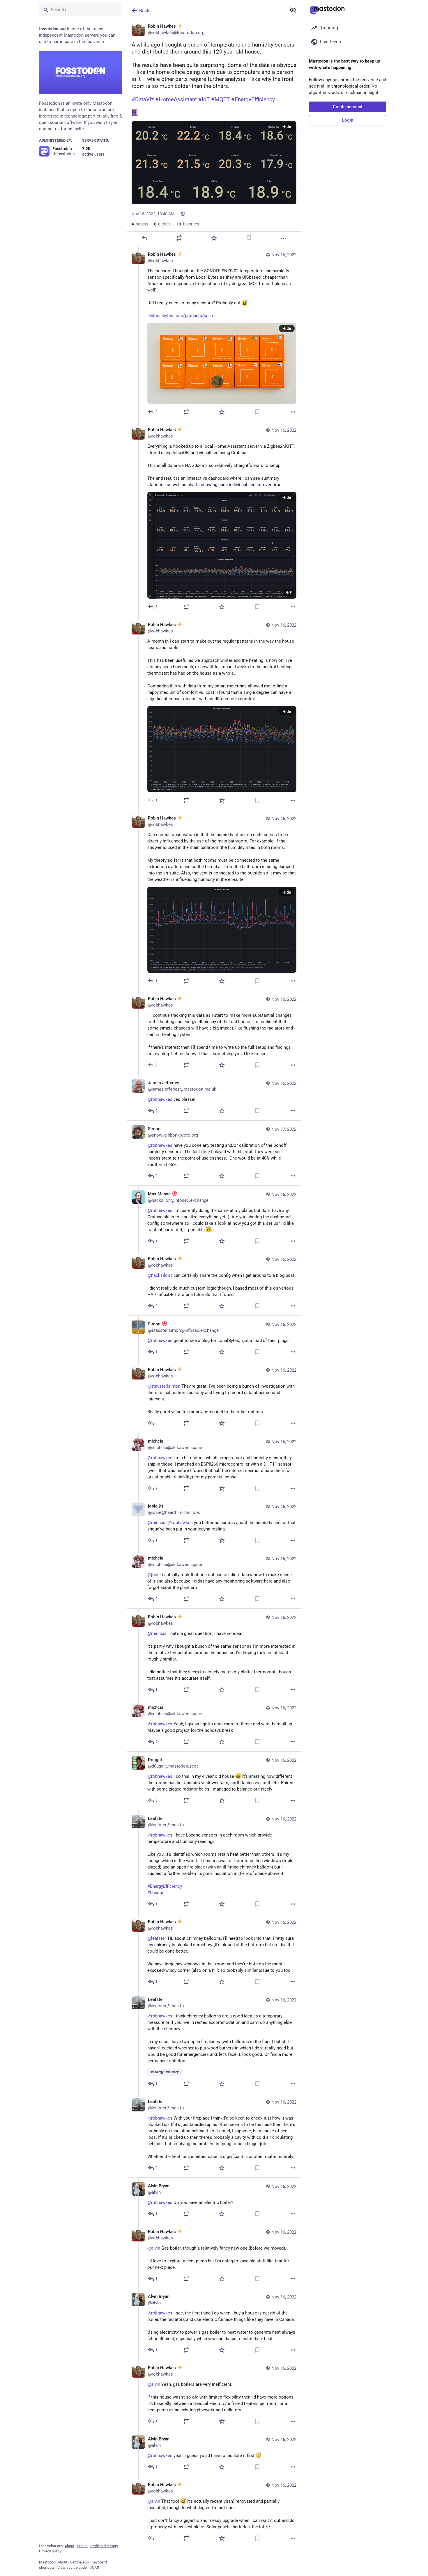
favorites (188, 224)
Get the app (79, 2562)
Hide (287, 127)
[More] (284, 239)
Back (144, 11)
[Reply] (144, 238)
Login (348, 120)
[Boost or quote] (179, 238)
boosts (140, 224)
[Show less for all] (293, 10)
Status (82, 2546)
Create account (348, 107)
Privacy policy (50, 2551)
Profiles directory (104, 2546)
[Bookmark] (249, 238)
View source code (72, 2567)
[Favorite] (214, 238)
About (69, 2546)
